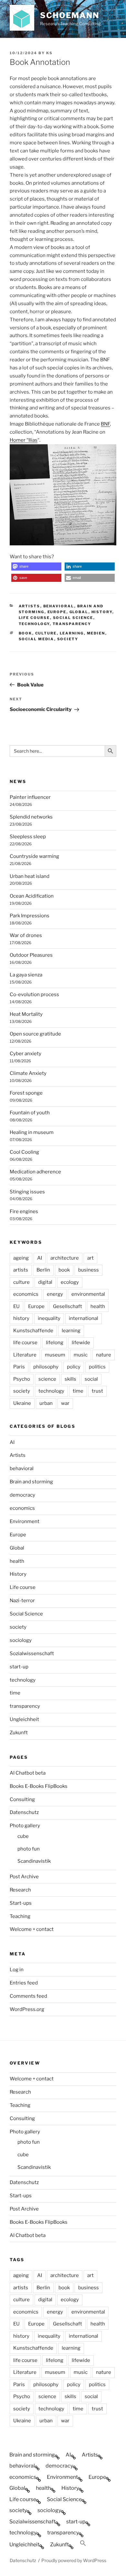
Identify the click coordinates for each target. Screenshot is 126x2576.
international (84, 1318)
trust (97, 1391)
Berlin (43, 1270)
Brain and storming (31, 1482)
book (26, 633)
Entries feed (24, 1983)
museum (55, 1355)
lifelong (55, 1343)
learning (72, 633)
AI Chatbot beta (28, 1773)
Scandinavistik (34, 1861)
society (68, 639)
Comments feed (28, 1996)
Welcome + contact (32, 1929)
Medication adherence (35, 1172)
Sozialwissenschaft (32, 1654)
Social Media (37, 639)
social (91, 1379)
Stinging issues (27, 1192)
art (90, 1258)
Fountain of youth (30, 1113)
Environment (25, 1521)
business (89, 1270)
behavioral (59, 606)
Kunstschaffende (33, 1331)
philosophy (46, 1367)
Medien (96, 633)
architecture (65, 1258)
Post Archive (24, 1877)
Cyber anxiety (26, 1054)
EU (16, 1306)
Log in (17, 1970)
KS (49, 53)
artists (21, 1270)
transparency (72, 624)
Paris (19, 1367)
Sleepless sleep (28, 837)
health (98, 1306)
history (21, 1318)
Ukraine (22, 1403)
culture (46, 633)
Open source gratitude (35, 1034)
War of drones (26, 935)
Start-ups (21, 1903)
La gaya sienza (26, 975)
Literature (25, 1355)
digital (45, 1282)
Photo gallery (25, 1826)
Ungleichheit (24, 1719)
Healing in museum (32, 1132)
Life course (34, 618)
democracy (22, 1495)
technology (34, 624)
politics (97, 1367)
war (65, 1403)
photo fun (29, 1849)
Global (79, 612)
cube (23, 1836)
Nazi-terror (22, 1601)
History (102, 612)
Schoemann (70, 15)
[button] (36, 567)
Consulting (22, 1799)
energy (55, 1294)
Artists (30, 606)
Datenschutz (24, 1812)
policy (74, 1367)
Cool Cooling (24, 1152)
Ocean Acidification (32, 896)
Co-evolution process (34, 994)
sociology (21, 1640)
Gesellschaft (68, 1306)
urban (46, 1403)
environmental (88, 1294)
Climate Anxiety (28, 1073)
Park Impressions (30, 916)
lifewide (81, 1343)
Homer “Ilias (24, 440)
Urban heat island (30, 876)
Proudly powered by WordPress (74, 2560)
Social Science (73, 618)
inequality (49, 1318)
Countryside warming (34, 856)
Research (20, 1890)
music (81, 1355)
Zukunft (19, 1733)
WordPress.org (27, 2009)
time (78, 1391)
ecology (70, 1282)
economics (26, 1294)
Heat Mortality (26, 1014)
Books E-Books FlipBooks (39, 1786)
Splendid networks (31, 817)
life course (25, 1343)
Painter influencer (30, 797)
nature (104, 1355)
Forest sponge (26, 1093)
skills (70, 1379)
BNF (105, 424)
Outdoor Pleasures (31, 955)
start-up (19, 1667)
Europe (57, 612)
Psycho (22, 1379)
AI (40, 1258)
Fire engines (24, 1211)
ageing (21, 1258)
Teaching (20, 1916)
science (47, 1379)
